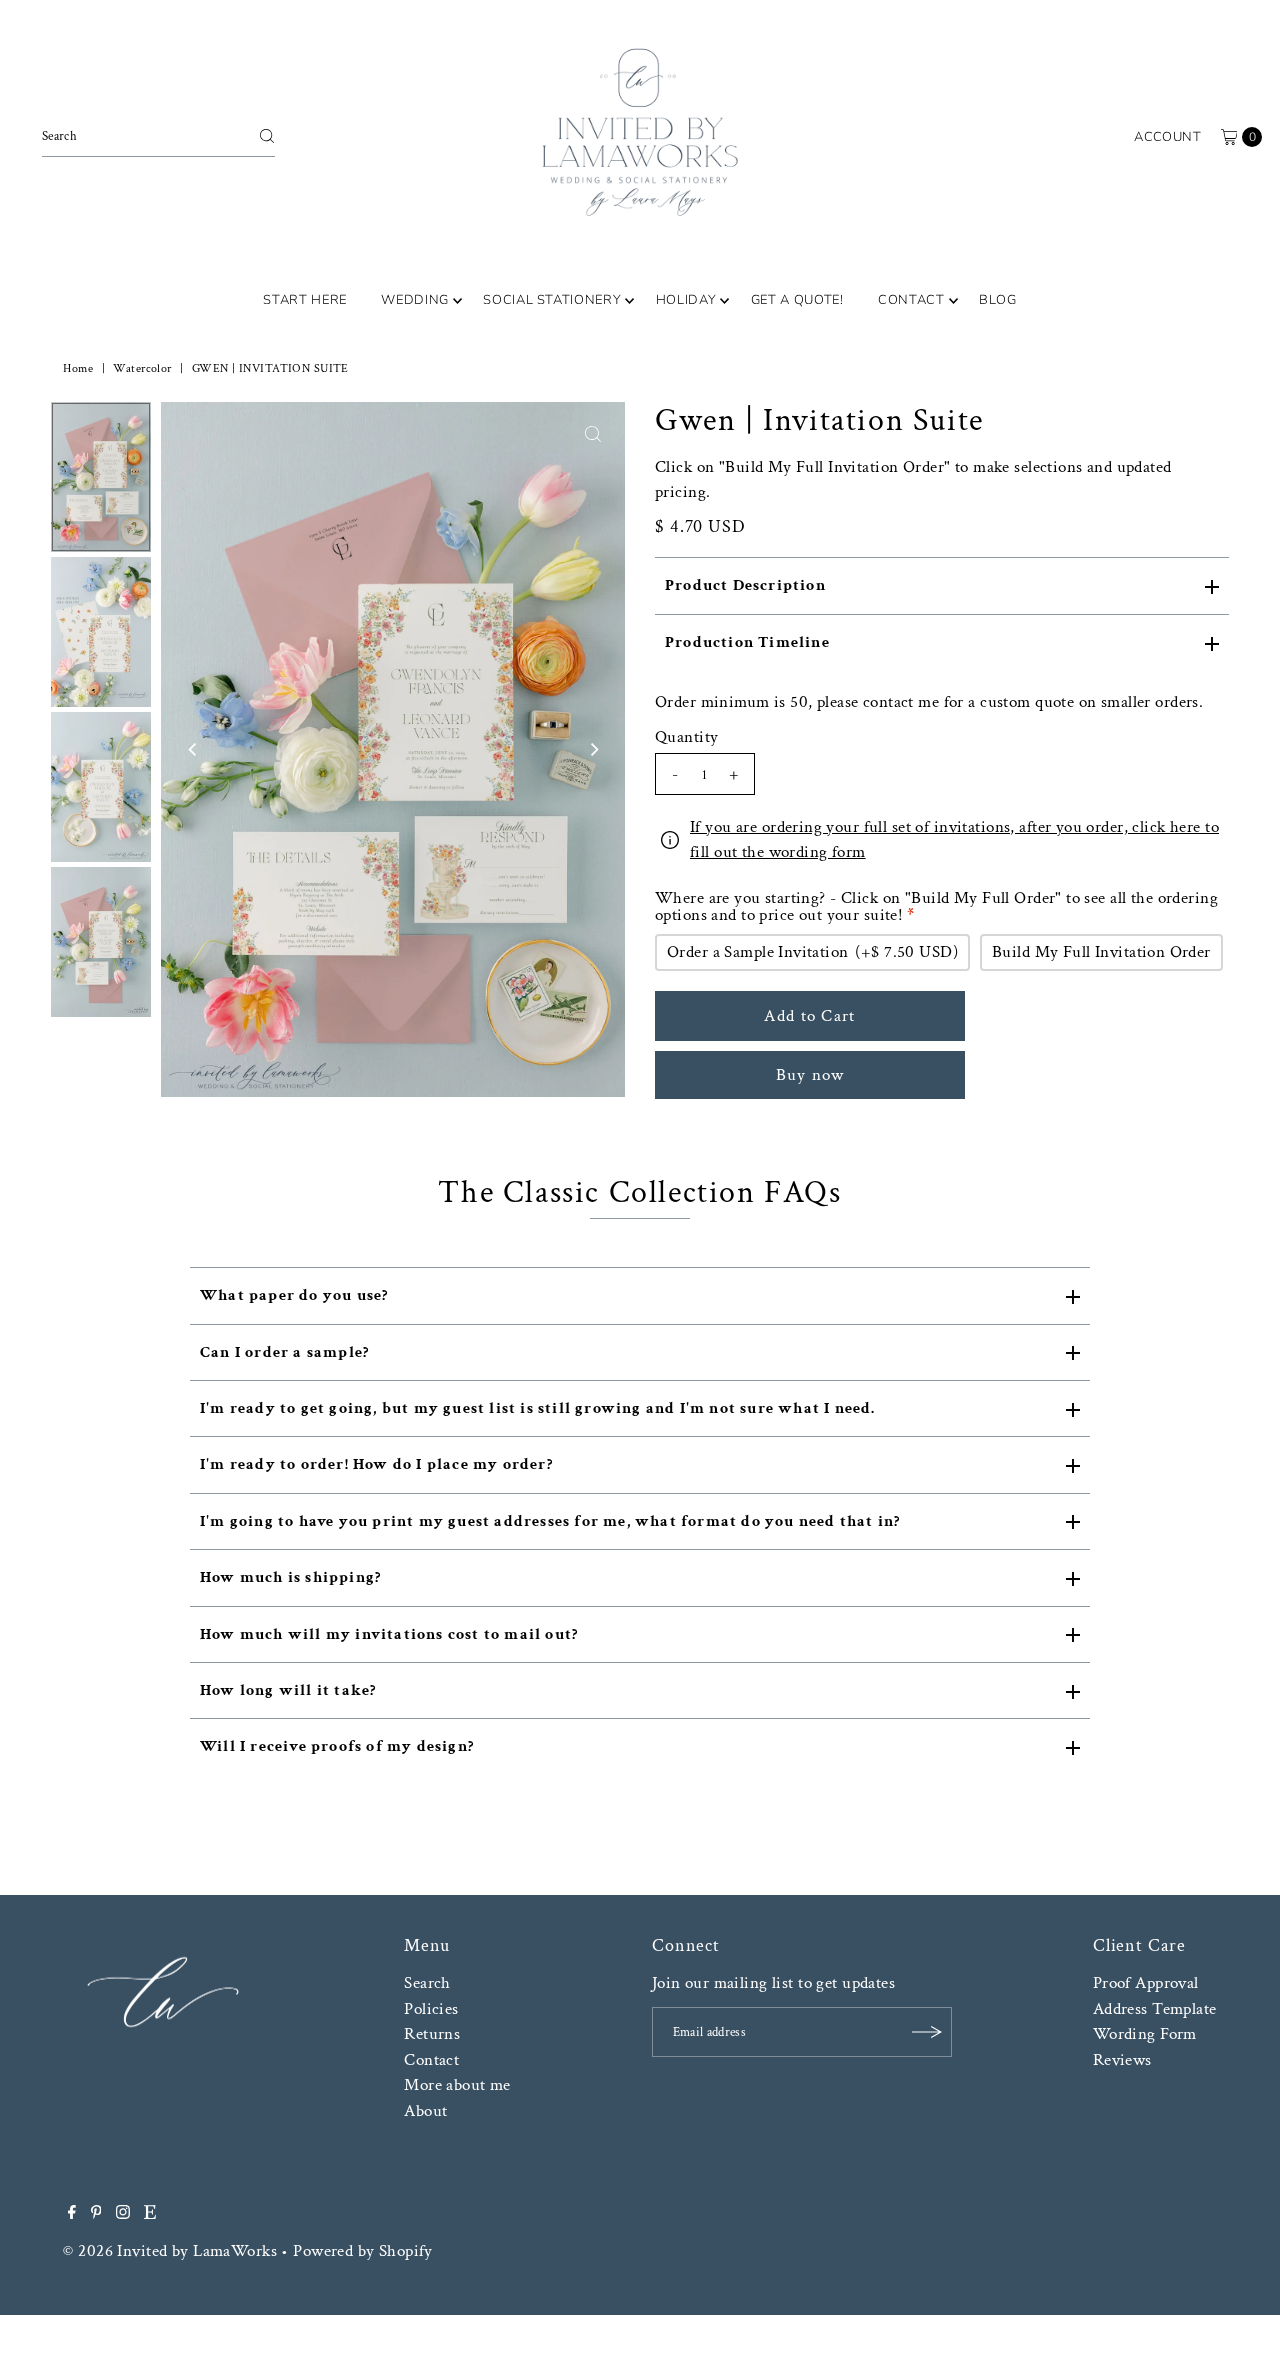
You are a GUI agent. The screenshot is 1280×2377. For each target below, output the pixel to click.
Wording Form (1145, 2034)
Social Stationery (552, 300)
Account (1167, 137)
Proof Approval (1146, 1983)
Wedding (415, 300)
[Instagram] (123, 2214)
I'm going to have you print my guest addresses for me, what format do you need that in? (550, 1521)
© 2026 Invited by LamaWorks (169, 2251)
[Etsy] (150, 2214)
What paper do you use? (294, 1295)
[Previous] (193, 749)
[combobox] (158, 136)
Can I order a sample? (284, 1352)
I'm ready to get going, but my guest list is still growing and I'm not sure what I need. (538, 1408)
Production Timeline (747, 642)
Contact (911, 300)
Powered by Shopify (363, 2251)
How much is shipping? (290, 1577)
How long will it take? (288, 1690)
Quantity (686, 737)
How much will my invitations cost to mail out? (389, 1634)
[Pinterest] (96, 2214)
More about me (457, 2085)
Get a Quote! (797, 300)
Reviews (1122, 2060)
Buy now (810, 1075)
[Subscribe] (927, 2032)
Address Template (1155, 2009)
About (425, 2111)
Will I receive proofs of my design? (337, 1746)
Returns (432, 2034)
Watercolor (142, 368)
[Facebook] (72, 2214)
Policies (431, 2009)
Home (78, 368)
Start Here (305, 300)
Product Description (745, 585)
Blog (998, 300)
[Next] (593, 749)
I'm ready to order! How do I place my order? (376, 1464)
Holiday (686, 300)
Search (427, 1983)
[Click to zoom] (593, 434)
